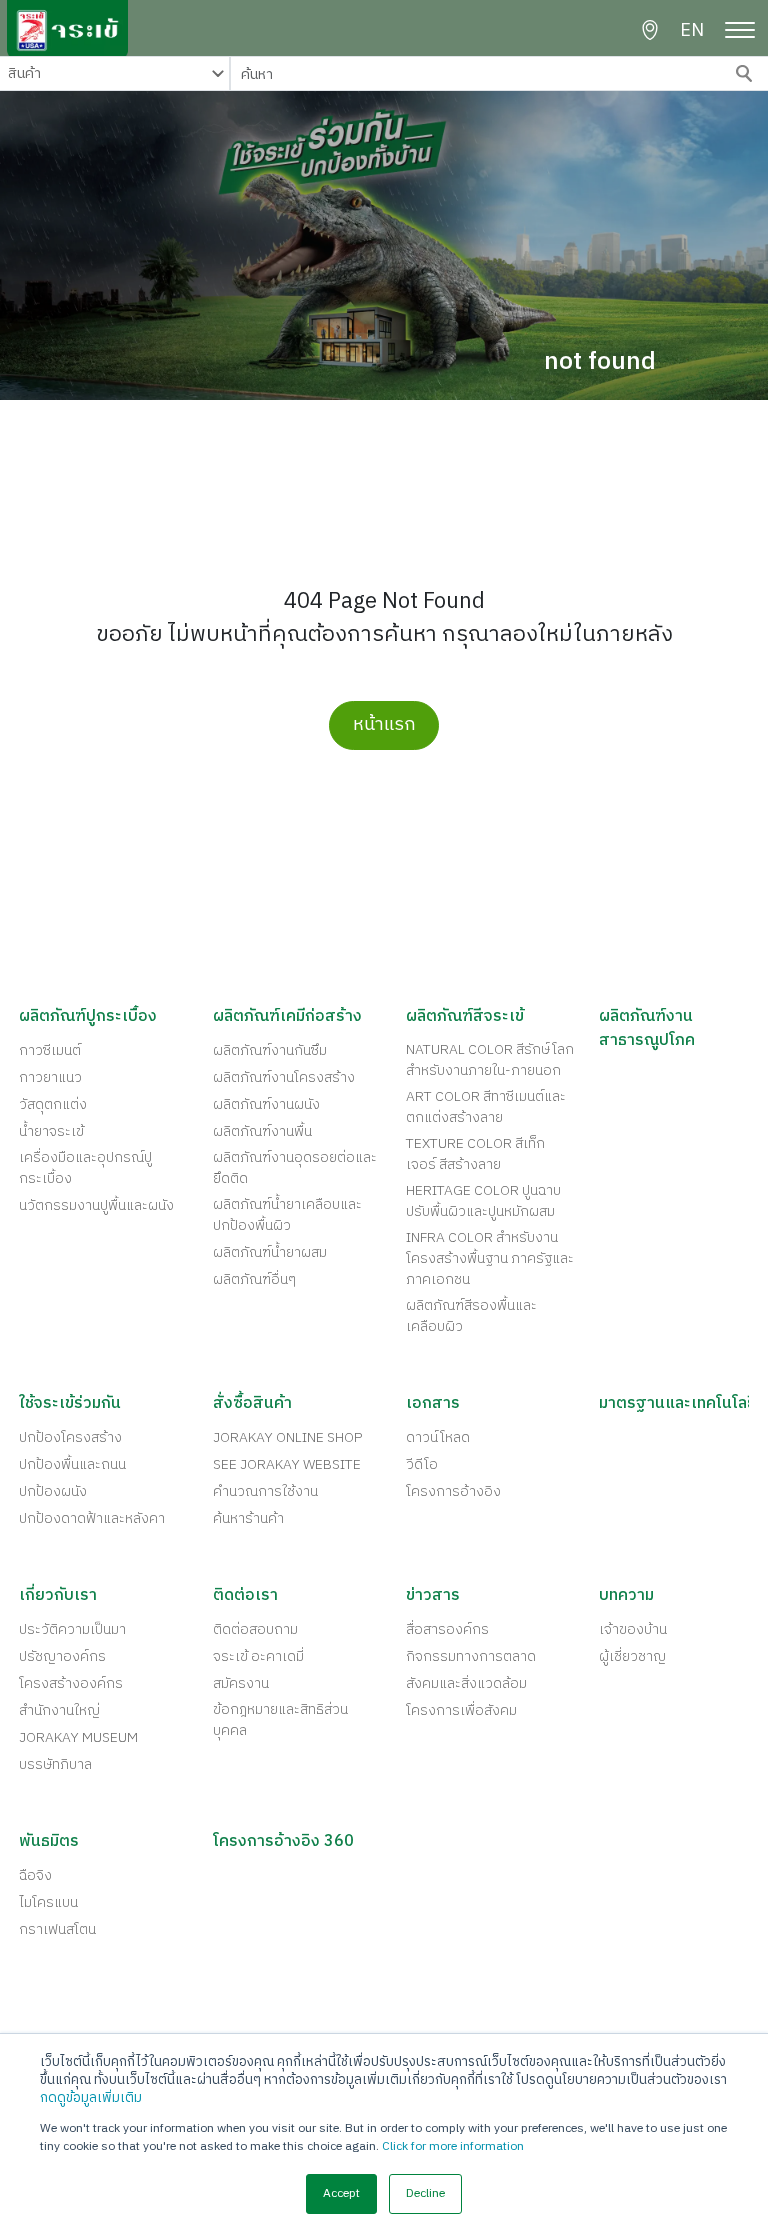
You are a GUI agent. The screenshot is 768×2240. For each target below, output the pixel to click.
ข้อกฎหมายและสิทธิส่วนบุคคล (280, 1720)
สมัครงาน (241, 1683)
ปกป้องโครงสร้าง (70, 1437)
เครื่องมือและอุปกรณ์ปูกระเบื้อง (85, 1168)
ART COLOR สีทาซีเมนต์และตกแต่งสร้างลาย (486, 1107)
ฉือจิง (35, 1875)
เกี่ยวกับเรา (58, 1596)
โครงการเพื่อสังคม (461, 1710)
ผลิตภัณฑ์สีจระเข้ (465, 1017)
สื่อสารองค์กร (447, 1629)
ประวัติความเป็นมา (72, 1629)
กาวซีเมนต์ (50, 1050)
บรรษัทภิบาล (55, 1764)
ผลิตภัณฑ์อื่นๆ (254, 1279)
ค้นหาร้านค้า (248, 1518)
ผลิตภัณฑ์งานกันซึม (270, 1050)
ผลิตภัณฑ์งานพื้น (262, 1131)
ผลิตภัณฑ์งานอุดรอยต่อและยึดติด (295, 1168)
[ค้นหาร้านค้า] (650, 30)
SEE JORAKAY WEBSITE (287, 1464)
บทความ (626, 1596)
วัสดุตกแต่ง (53, 1104)
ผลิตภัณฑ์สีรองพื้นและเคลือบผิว (471, 1316)
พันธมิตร (49, 1842)
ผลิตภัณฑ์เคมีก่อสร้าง (287, 1017)
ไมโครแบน (48, 1902)
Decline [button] (425, 2193)
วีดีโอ (422, 1464)
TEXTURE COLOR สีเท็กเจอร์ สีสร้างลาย (475, 1154)
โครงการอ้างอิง (453, 1491)
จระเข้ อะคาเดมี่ (258, 1656)
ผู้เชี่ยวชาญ (632, 1656)
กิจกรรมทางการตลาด (471, 1656)
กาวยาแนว (50, 1077)
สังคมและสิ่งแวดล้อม (466, 1683)
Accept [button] (341, 2193)
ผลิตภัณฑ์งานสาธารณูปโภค (647, 1029)
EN (692, 31)
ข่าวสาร (433, 1596)
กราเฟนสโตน (57, 1929)
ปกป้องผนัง (53, 1491)
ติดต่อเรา (245, 1596)
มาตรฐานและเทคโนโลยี (678, 1404)
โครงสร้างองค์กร (71, 1683)
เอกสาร (433, 1404)
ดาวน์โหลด (438, 1437)
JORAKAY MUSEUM (78, 1737)
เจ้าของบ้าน (633, 1629)
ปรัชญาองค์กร (62, 1656)
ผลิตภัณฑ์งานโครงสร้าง (284, 1077)
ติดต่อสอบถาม (255, 1629)
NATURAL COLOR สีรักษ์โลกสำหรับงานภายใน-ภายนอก (490, 1060)
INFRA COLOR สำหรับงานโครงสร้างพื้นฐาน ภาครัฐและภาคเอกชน (490, 1258)
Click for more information (453, 2146)
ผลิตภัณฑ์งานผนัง (266, 1104)
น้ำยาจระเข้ (51, 1131)
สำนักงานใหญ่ (59, 1710)
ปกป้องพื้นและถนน (72, 1464)
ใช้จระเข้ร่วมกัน (70, 1404)
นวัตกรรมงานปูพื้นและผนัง (96, 1205)
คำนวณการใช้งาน (265, 1491)
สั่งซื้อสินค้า (252, 1404)
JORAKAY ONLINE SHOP (287, 1437)
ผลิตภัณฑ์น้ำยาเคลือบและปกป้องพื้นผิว (287, 1215)
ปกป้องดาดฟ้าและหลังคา (92, 1518)
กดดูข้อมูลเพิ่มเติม (91, 2098)
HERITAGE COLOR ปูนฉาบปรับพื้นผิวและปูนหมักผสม (483, 1201)
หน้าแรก (384, 725)
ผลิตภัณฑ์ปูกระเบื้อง (88, 1017)
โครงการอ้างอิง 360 (283, 1842)
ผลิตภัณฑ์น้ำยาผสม (270, 1252)
